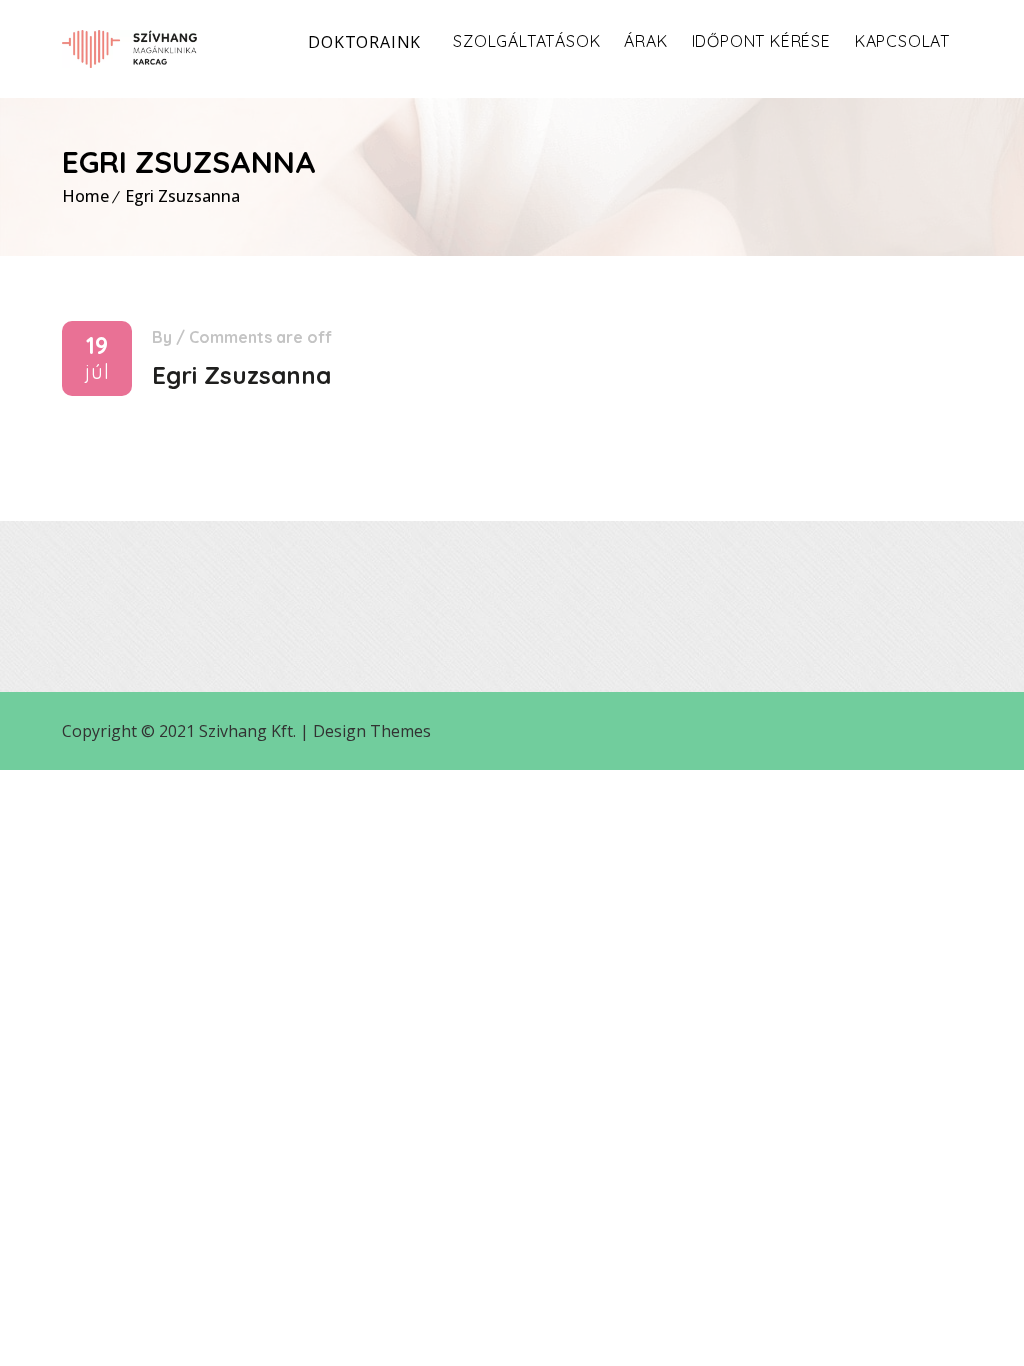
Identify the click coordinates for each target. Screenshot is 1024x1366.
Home (85, 196)
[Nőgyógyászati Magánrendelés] (129, 49)
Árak (645, 41)
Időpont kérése (761, 41)
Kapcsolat (902, 41)
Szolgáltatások (526, 41)
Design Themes (372, 731)
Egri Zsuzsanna (182, 196)
